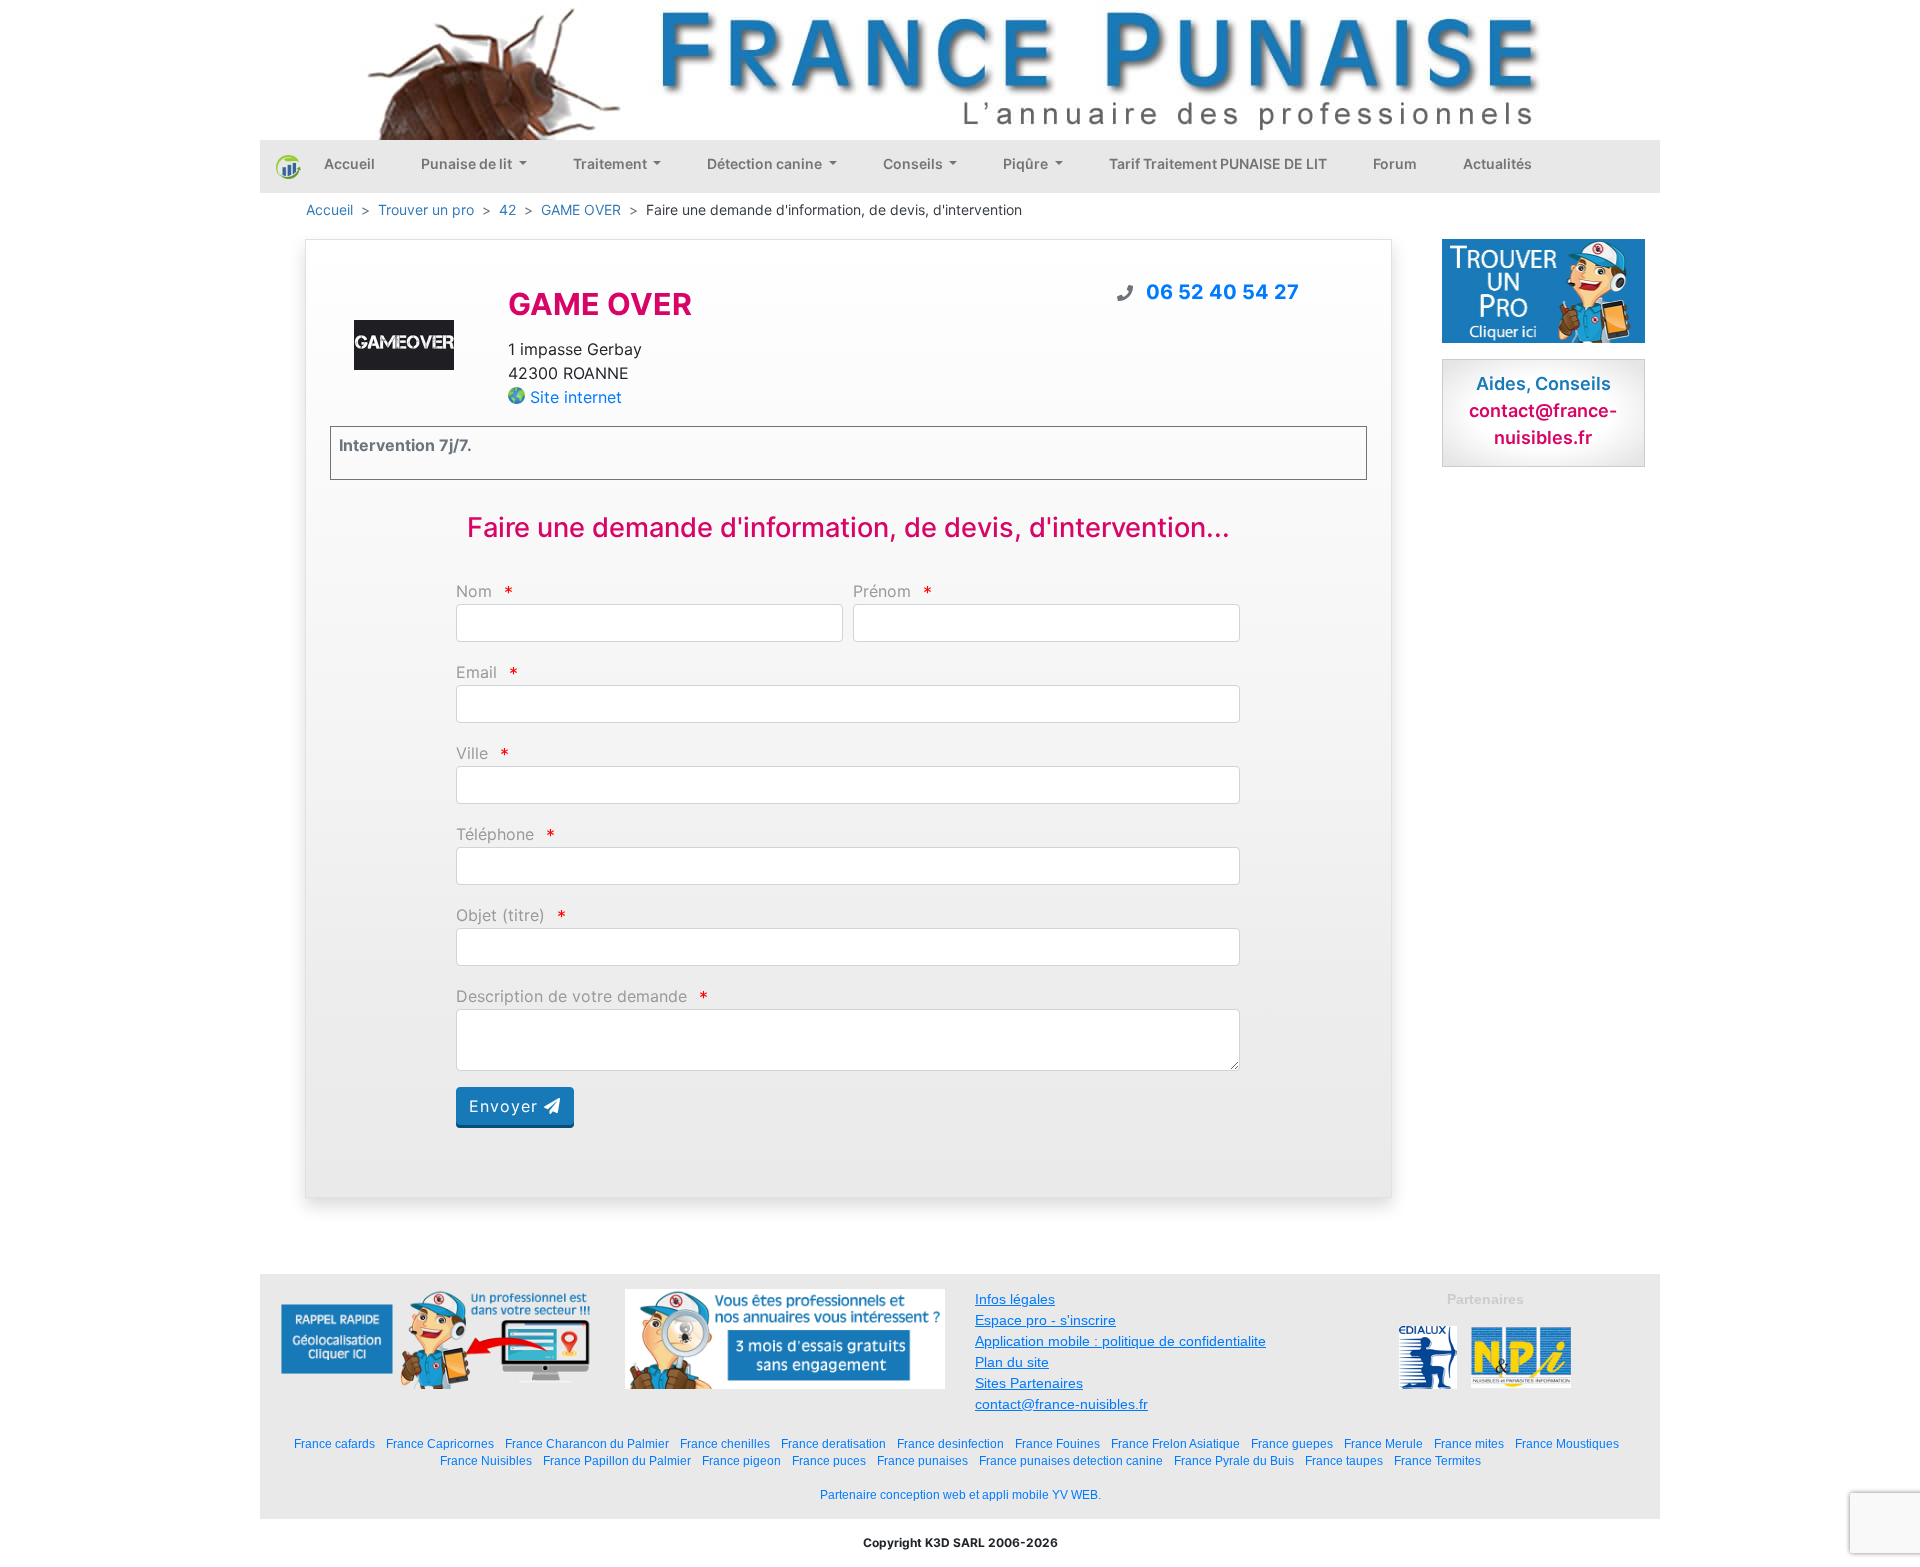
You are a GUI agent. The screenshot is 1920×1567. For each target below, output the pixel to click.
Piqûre (1027, 163)
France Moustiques (1567, 1443)
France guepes (1292, 1443)
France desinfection (950, 1443)
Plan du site (1012, 1362)
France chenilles (725, 1443)
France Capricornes (440, 1443)
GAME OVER (581, 209)
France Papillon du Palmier (617, 1460)
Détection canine (766, 163)
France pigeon (741, 1460)
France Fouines (1057, 1443)
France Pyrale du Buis (1234, 1460)
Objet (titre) (500, 915)
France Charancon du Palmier (587, 1443)
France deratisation (833, 1443)
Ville (472, 753)
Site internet (576, 397)
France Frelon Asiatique (1175, 1443)
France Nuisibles (486, 1460)
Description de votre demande (571, 996)
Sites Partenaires (1029, 1383)
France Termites (1437, 1460)
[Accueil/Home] (288, 166)
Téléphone (495, 834)
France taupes (1344, 1460)
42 (507, 209)
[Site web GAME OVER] (404, 344)
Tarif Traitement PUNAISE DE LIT (1218, 163)
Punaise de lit (468, 163)
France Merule (1383, 1443)
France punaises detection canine (1071, 1460)
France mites (1469, 1443)
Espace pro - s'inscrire (1045, 1320)
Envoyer (506, 1106)
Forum (1395, 163)
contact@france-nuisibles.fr (1061, 1404)
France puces (829, 1460)
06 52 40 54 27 (1222, 292)
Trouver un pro (426, 209)
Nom (474, 591)
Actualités (1497, 163)
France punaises (922, 1460)
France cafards (334, 1443)
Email (476, 672)
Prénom (882, 591)
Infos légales (1015, 1299)
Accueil (349, 163)
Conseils (914, 163)
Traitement (611, 163)
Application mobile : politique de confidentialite (1120, 1341)
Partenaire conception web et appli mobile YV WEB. (960, 1495)
